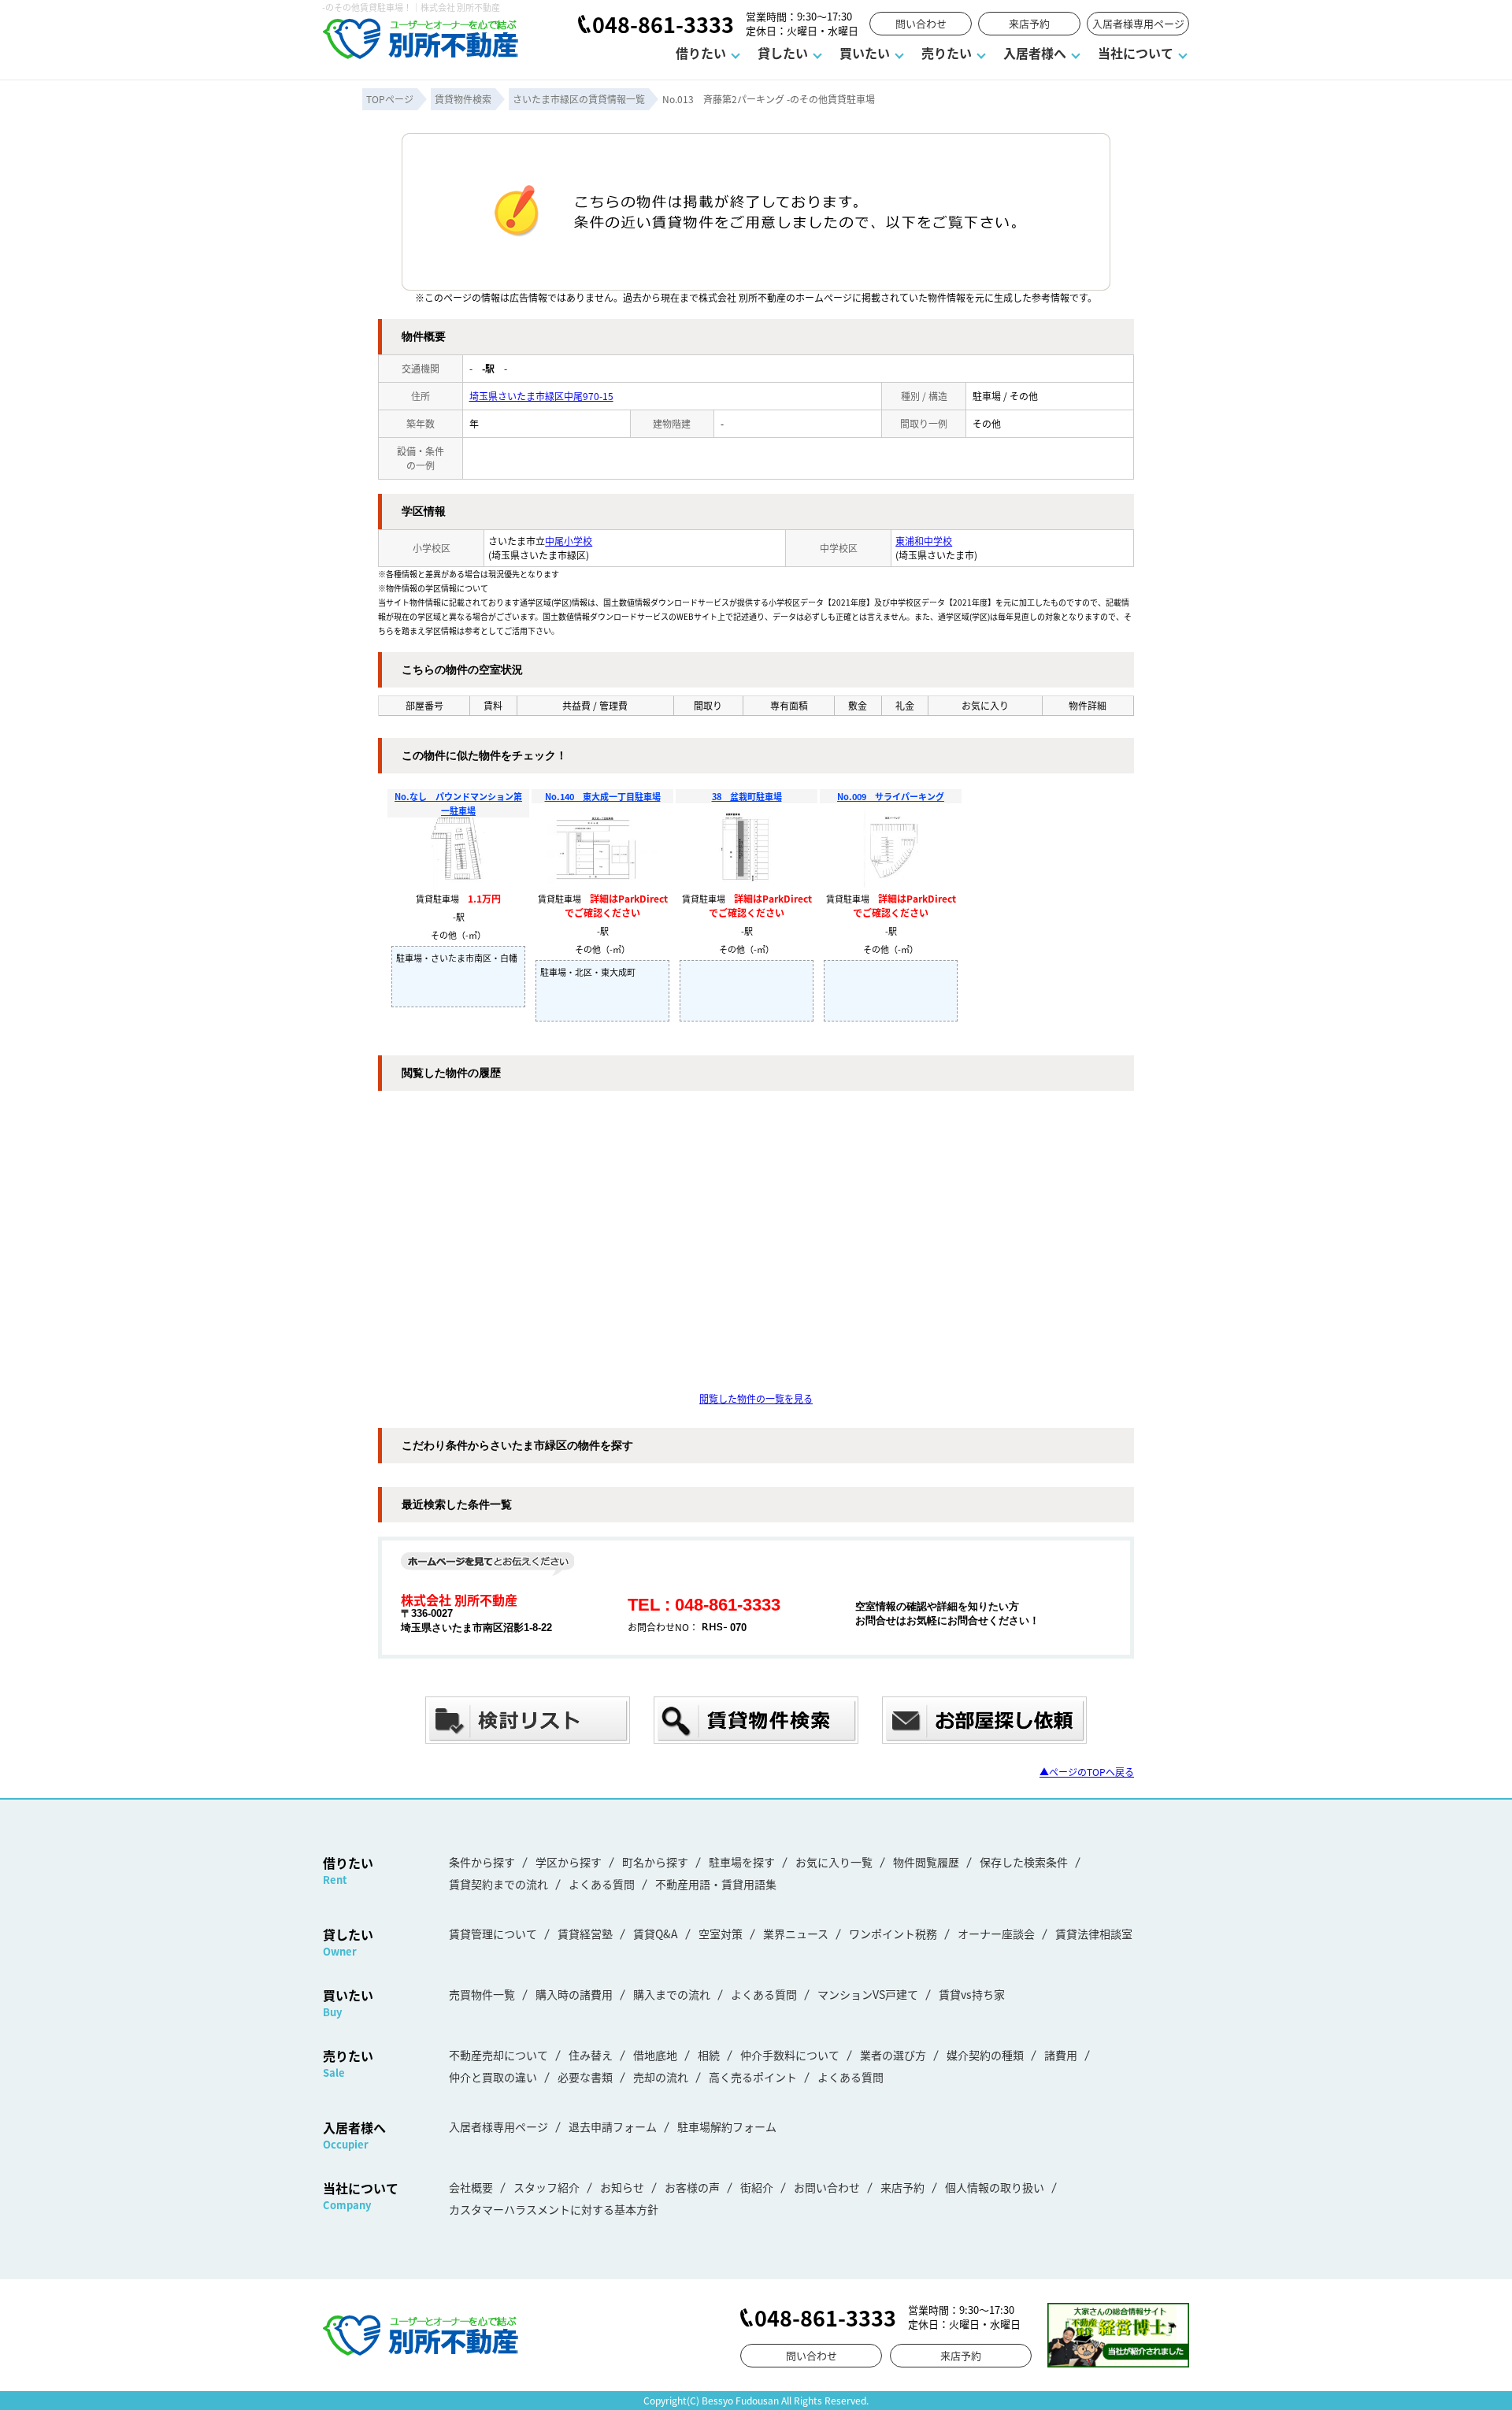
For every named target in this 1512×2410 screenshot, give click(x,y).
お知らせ (622, 2187)
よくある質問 (602, 1884)
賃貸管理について (493, 1934)
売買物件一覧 (482, 1994)
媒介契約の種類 (985, 2055)
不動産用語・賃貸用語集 (716, 1884)
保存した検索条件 (1024, 1862)
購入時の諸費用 (574, 1994)
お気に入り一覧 (834, 1862)
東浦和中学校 (924, 541)
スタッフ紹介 (547, 2187)
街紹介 (757, 2187)
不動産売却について (498, 2055)
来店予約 (1029, 23)
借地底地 (655, 2055)
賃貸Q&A (656, 1934)
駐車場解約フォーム (727, 2126)
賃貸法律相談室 (1094, 1934)
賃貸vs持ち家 (972, 1994)
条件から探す (482, 1862)
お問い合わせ (827, 2187)
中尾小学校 (569, 541)
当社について (1136, 53)
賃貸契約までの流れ (498, 1884)
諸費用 (1061, 2055)
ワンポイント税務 (893, 1934)
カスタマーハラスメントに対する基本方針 (554, 2209)
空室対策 (721, 1934)
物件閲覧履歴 (926, 1862)
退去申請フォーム (613, 2126)
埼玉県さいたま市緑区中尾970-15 (541, 396)
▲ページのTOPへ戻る (1087, 1772)
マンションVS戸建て (868, 1994)
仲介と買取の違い (493, 2077)
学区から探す (569, 1862)
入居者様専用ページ (1138, 23)
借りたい (701, 53)
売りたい (947, 53)
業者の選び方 (893, 2055)
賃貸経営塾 (585, 1934)
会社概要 (471, 2187)
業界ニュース (796, 1934)
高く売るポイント (753, 2077)
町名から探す (655, 1862)
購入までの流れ (672, 1994)
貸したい (783, 53)
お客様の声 (692, 2187)
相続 (709, 2055)
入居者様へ (1035, 53)
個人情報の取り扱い (995, 2187)
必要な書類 (585, 2077)
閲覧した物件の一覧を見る (756, 1398)
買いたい (865, 53)
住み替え (591, 2055)
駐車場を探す (742, 1862)
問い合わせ (921, 23)
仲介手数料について (790, 2055)
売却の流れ (661, 2077)
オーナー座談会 (996, 1934)
